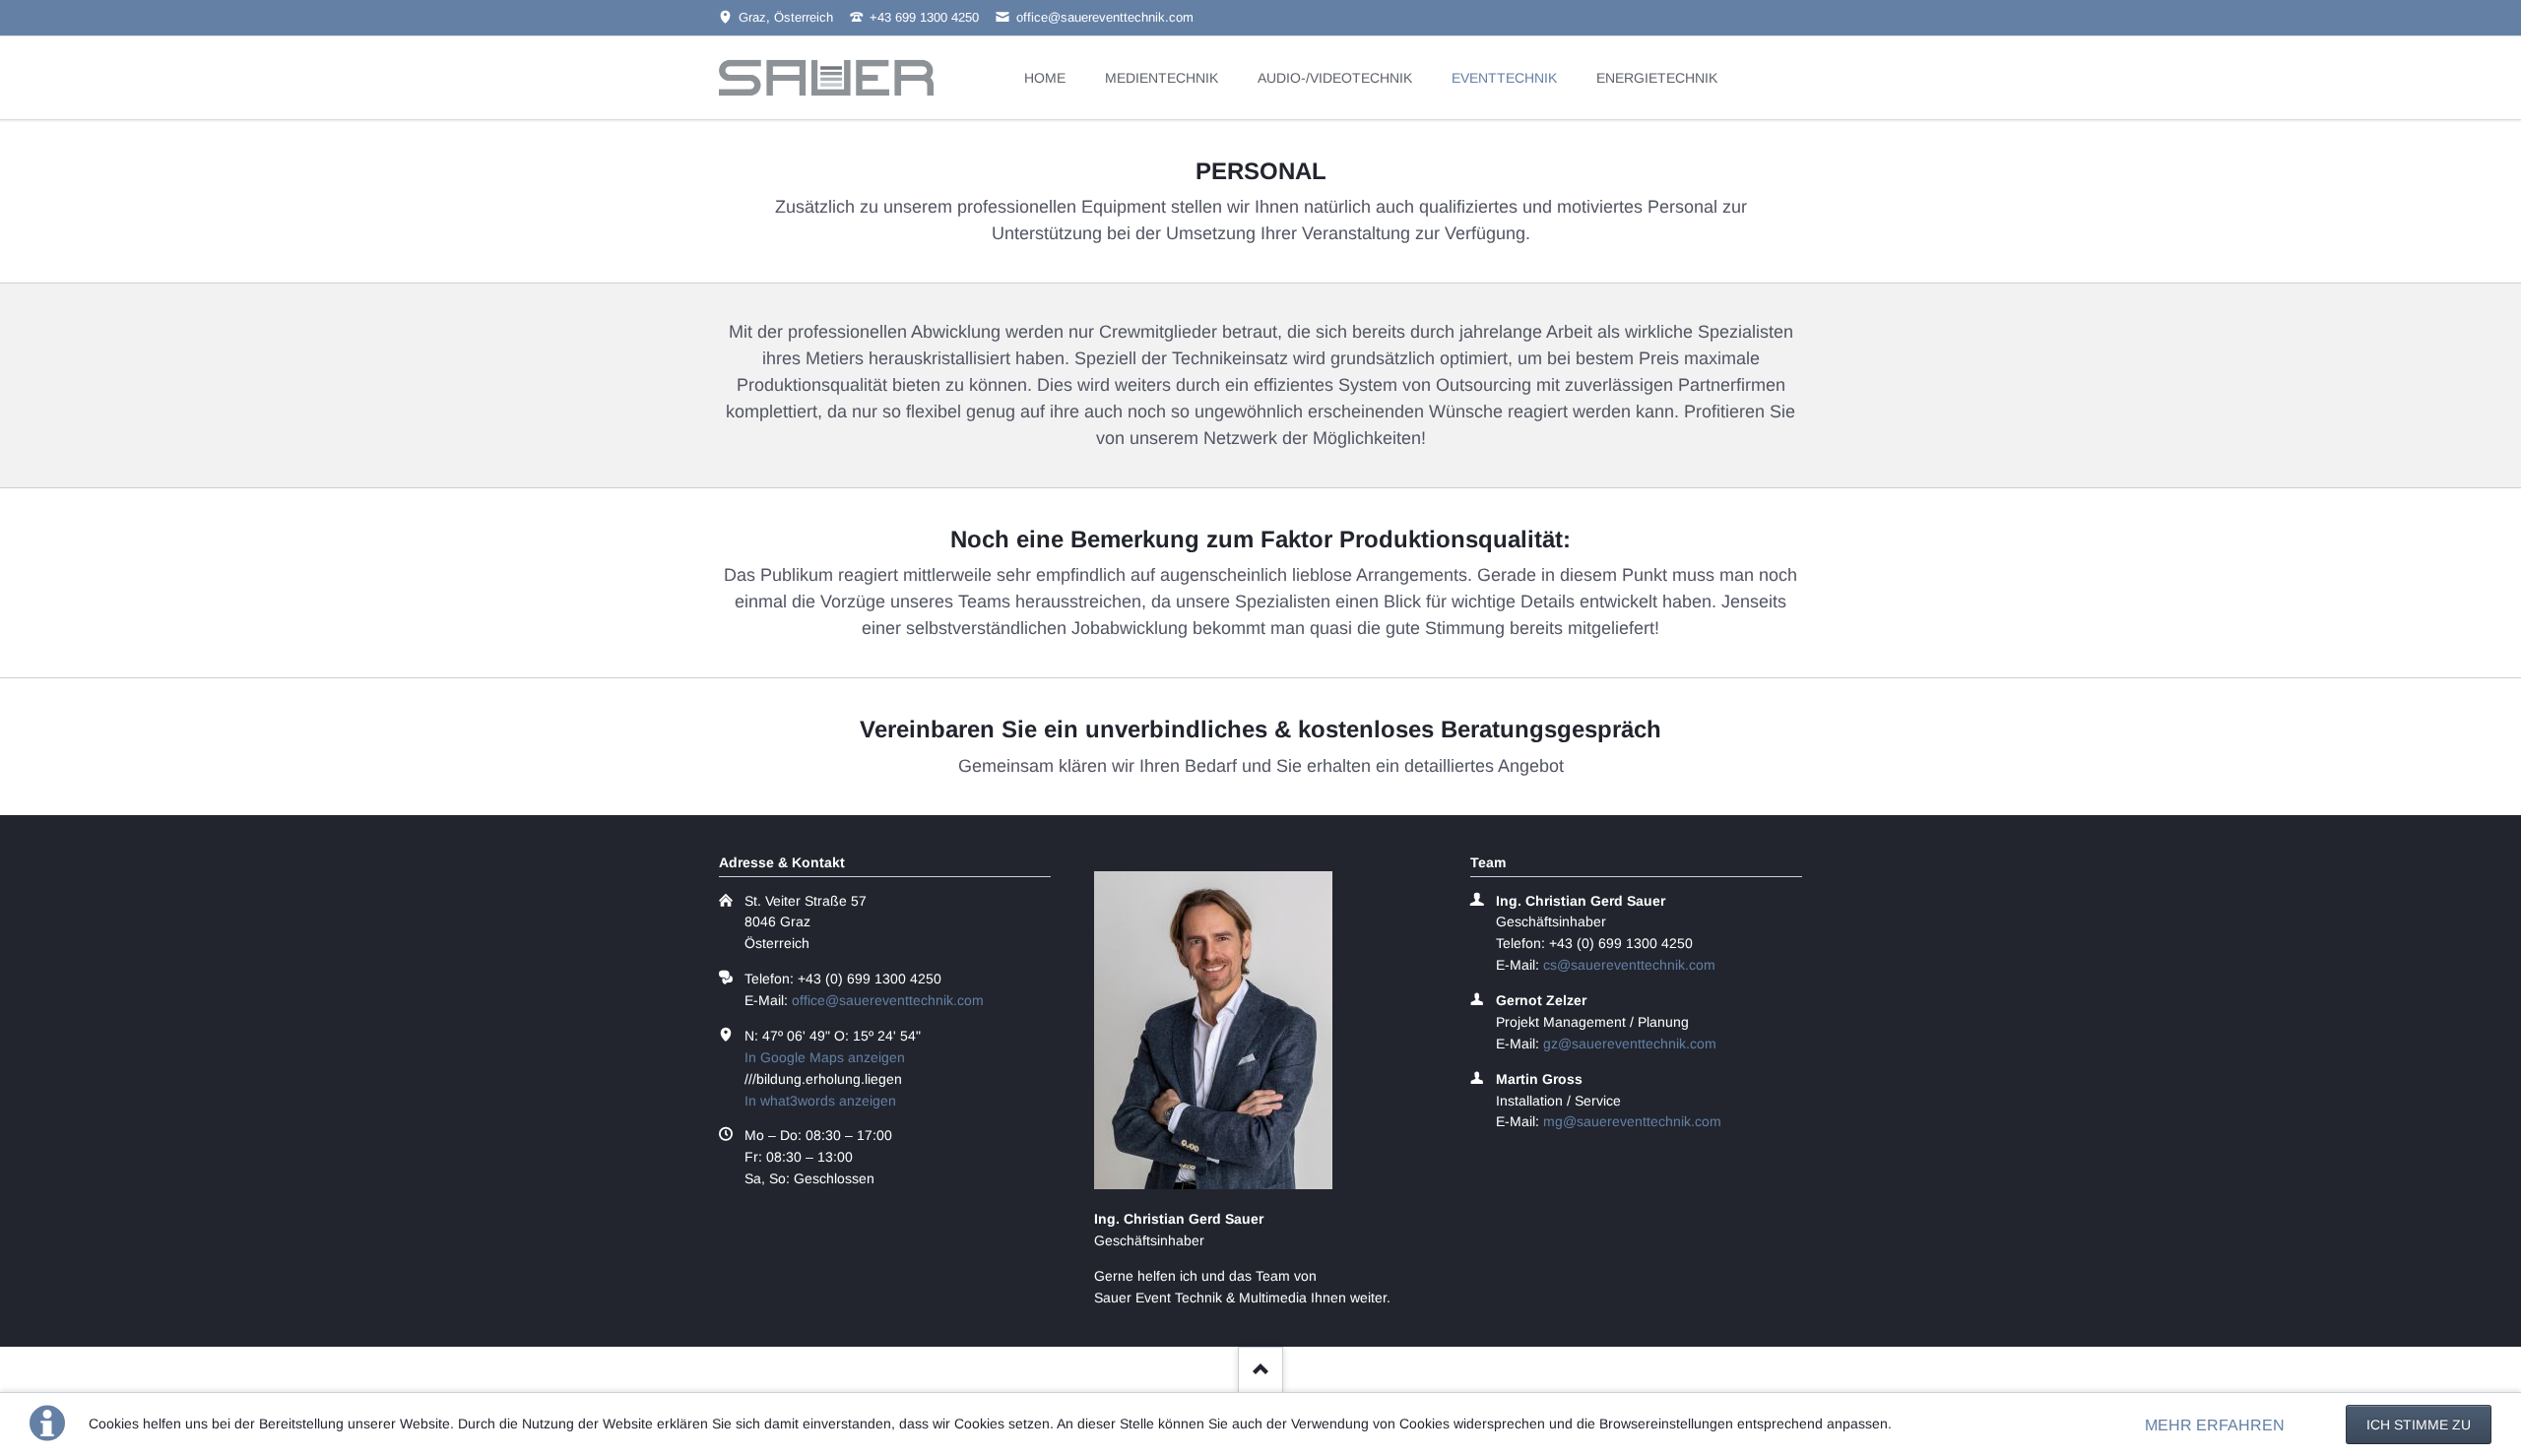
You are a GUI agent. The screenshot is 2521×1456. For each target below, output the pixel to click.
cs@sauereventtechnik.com (1629, 965)
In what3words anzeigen (820, 1101)
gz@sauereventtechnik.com (1630, 1044)
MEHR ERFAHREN (2215, 1425)
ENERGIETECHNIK (1657, 78)
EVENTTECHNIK (1504, 78)
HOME (1045, 78)
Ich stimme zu (2419, 1424)
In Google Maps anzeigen (825, 1057)
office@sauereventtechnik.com (888, 1000)
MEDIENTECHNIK (1162, 78)
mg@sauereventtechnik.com (1632, 1121)
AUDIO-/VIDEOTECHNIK (1335, 78)
